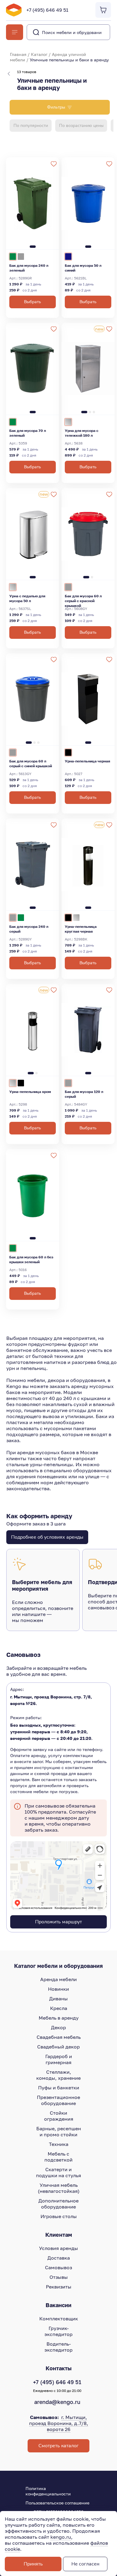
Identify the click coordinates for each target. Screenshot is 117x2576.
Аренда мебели (58, 1979)
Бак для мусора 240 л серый (29, 929)
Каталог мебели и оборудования (58, 1966)
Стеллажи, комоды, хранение (58, 2075)
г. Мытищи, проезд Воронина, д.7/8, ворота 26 (59, 2423)
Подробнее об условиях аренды (47, 1537)
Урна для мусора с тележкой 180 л (82, 433)
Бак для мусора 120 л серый (84, 1094)
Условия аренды (58, 2248)
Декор (58, 2027)
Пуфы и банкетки (59, 2088)
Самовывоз (58, 2267)
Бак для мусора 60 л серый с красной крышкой (83, 600)
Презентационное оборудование (58, 2100)
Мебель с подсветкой (58, 2157)
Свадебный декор (58, 2047)
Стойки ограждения (59, 2116)
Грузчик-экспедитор (58, 2331)
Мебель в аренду (59, 2018)
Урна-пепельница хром (30, 1092)
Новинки (58, 1989)
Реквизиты (59, 2287)
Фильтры (56, 107)
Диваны (58, 1999)
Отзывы (59, 2277)
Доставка (59, 2258)
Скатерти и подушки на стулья (58, 2172)
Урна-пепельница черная (87, 761)
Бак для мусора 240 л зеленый (29, 268)
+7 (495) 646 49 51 (47, 10)
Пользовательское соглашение (57, 2503)
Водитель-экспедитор (58, 2347)
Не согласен (85, 2564)
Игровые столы (59, 2216)
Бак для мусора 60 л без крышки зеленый (31, 1259)
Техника (59, 2144)
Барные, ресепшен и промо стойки (59, 2131)
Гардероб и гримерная (59, 2059)
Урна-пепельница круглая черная (81, 929)
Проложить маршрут (58, 1922)
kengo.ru (61, 2537)
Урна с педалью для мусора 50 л (27, 598)
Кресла (59, 2008)
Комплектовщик (59, 2319)
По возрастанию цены (81, 126)
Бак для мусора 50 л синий (83, 268)
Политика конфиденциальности (48, 2491)
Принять (33, 2564)
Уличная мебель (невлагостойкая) (59, 2188)
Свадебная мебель (59, 2037)
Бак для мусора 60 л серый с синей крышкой (31, 763)
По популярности (31, 126)
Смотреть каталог (58, 2446)
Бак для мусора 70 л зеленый (28, 433)
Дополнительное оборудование (58, 2204)
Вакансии (58, 2305)
